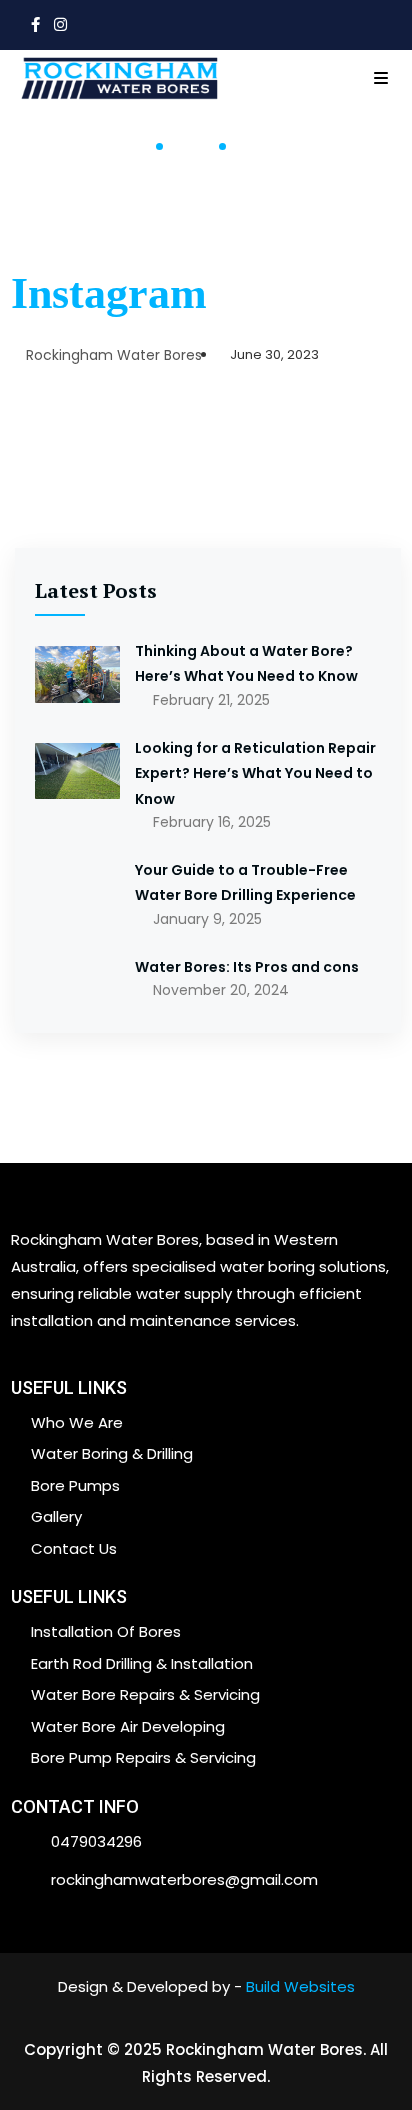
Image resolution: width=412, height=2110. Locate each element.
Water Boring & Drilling (112, 1453)
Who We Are (77, 1422)
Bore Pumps (75, 1485)
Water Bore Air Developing (128, 1726)
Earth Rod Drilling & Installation (142, 1663)
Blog (191, 148)
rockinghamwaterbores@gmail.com (184, 1879)
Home (122, 148)
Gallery (56, 1516)
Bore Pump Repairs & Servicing (143, 1757)
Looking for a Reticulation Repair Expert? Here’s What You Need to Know (255, 773)
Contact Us (74, 1548)
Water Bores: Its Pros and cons (247, 967)
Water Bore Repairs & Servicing (145, 1694)
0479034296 (96, 1841)
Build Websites (300, 1986)
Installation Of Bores (106, 1631)
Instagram (109, 293)
